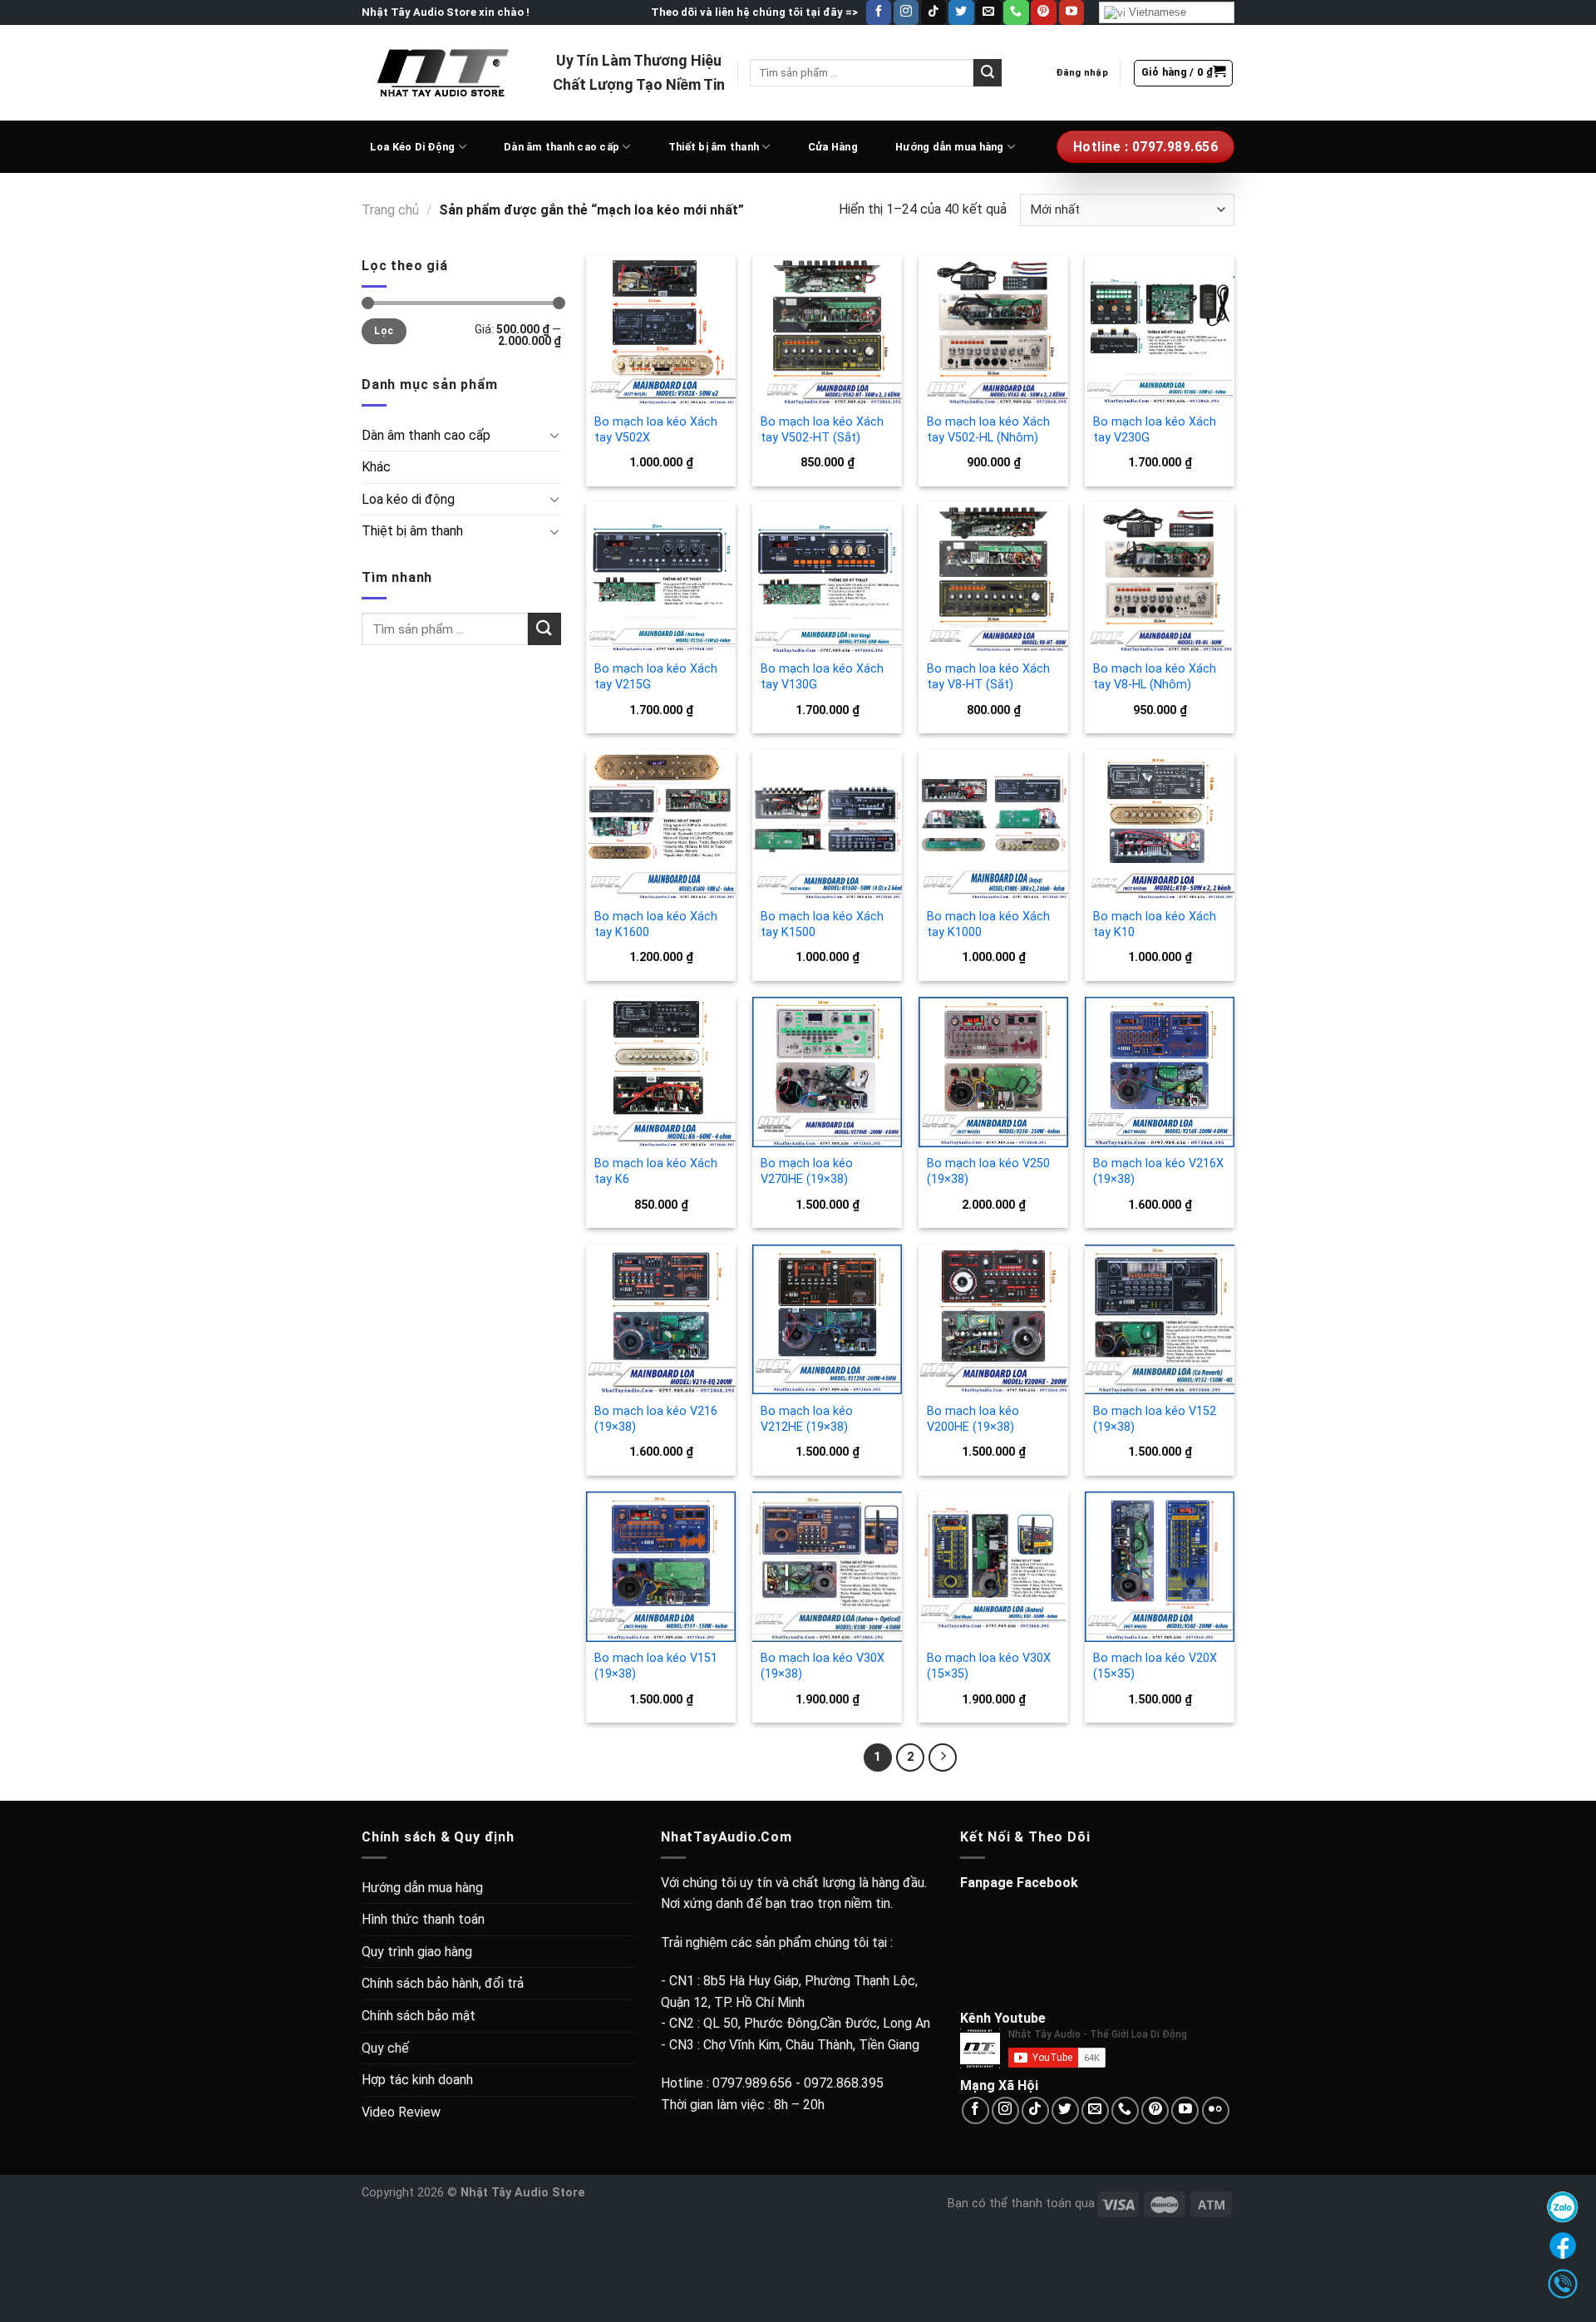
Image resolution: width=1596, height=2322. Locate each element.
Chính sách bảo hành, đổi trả (443, 1983)
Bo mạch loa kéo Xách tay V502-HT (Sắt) (822, 430)
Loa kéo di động (408, 499)
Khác (376, 467)
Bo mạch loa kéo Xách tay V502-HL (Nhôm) (988, 430)
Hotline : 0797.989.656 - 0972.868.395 (772, 2083)
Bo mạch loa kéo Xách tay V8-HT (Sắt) (988, 677)
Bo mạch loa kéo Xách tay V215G (656, 677)
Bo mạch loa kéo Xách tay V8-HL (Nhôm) (1155, 677)
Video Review (401, 2112)
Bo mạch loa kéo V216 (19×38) (656, 1419)
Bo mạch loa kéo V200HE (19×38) (973, 1419)
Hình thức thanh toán (423, 1919)
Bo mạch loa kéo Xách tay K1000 (988, 924)
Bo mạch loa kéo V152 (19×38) (1155, 1419)
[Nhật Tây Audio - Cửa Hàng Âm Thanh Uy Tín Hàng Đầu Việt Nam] (445, 72)
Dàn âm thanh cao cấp (562, 147)
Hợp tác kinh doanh (417, 2080)
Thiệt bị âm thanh (412, 531)
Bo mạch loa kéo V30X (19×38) (823, 1666)
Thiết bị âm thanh (714, 147)
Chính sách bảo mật (419, 2016)
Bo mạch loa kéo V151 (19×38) (656, 1666)
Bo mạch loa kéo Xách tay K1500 (822, 924)
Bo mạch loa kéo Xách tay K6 (656, 1171)
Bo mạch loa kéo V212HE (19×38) (807, 1419)
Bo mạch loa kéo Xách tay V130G (822, 677)
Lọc (384, 331)
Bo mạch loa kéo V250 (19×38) (988, 1171)
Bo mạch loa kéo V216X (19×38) (1158, 1171)
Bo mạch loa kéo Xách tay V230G (1155, 430)
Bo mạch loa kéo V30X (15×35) (989, 1666)
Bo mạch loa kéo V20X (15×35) (1155, 1666)
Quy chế (385, 2048)
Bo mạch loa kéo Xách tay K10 (1155, 924)
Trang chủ (390, 210)
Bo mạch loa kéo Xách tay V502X (656, 430)
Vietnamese (1156, 12)
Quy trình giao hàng (417, 1952)
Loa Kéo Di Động (413, 147)
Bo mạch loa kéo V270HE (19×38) (807, 1171)
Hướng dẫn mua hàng (950, 147)
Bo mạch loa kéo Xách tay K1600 (656, 924)
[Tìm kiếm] (988, 73)
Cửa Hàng (833, 147)
